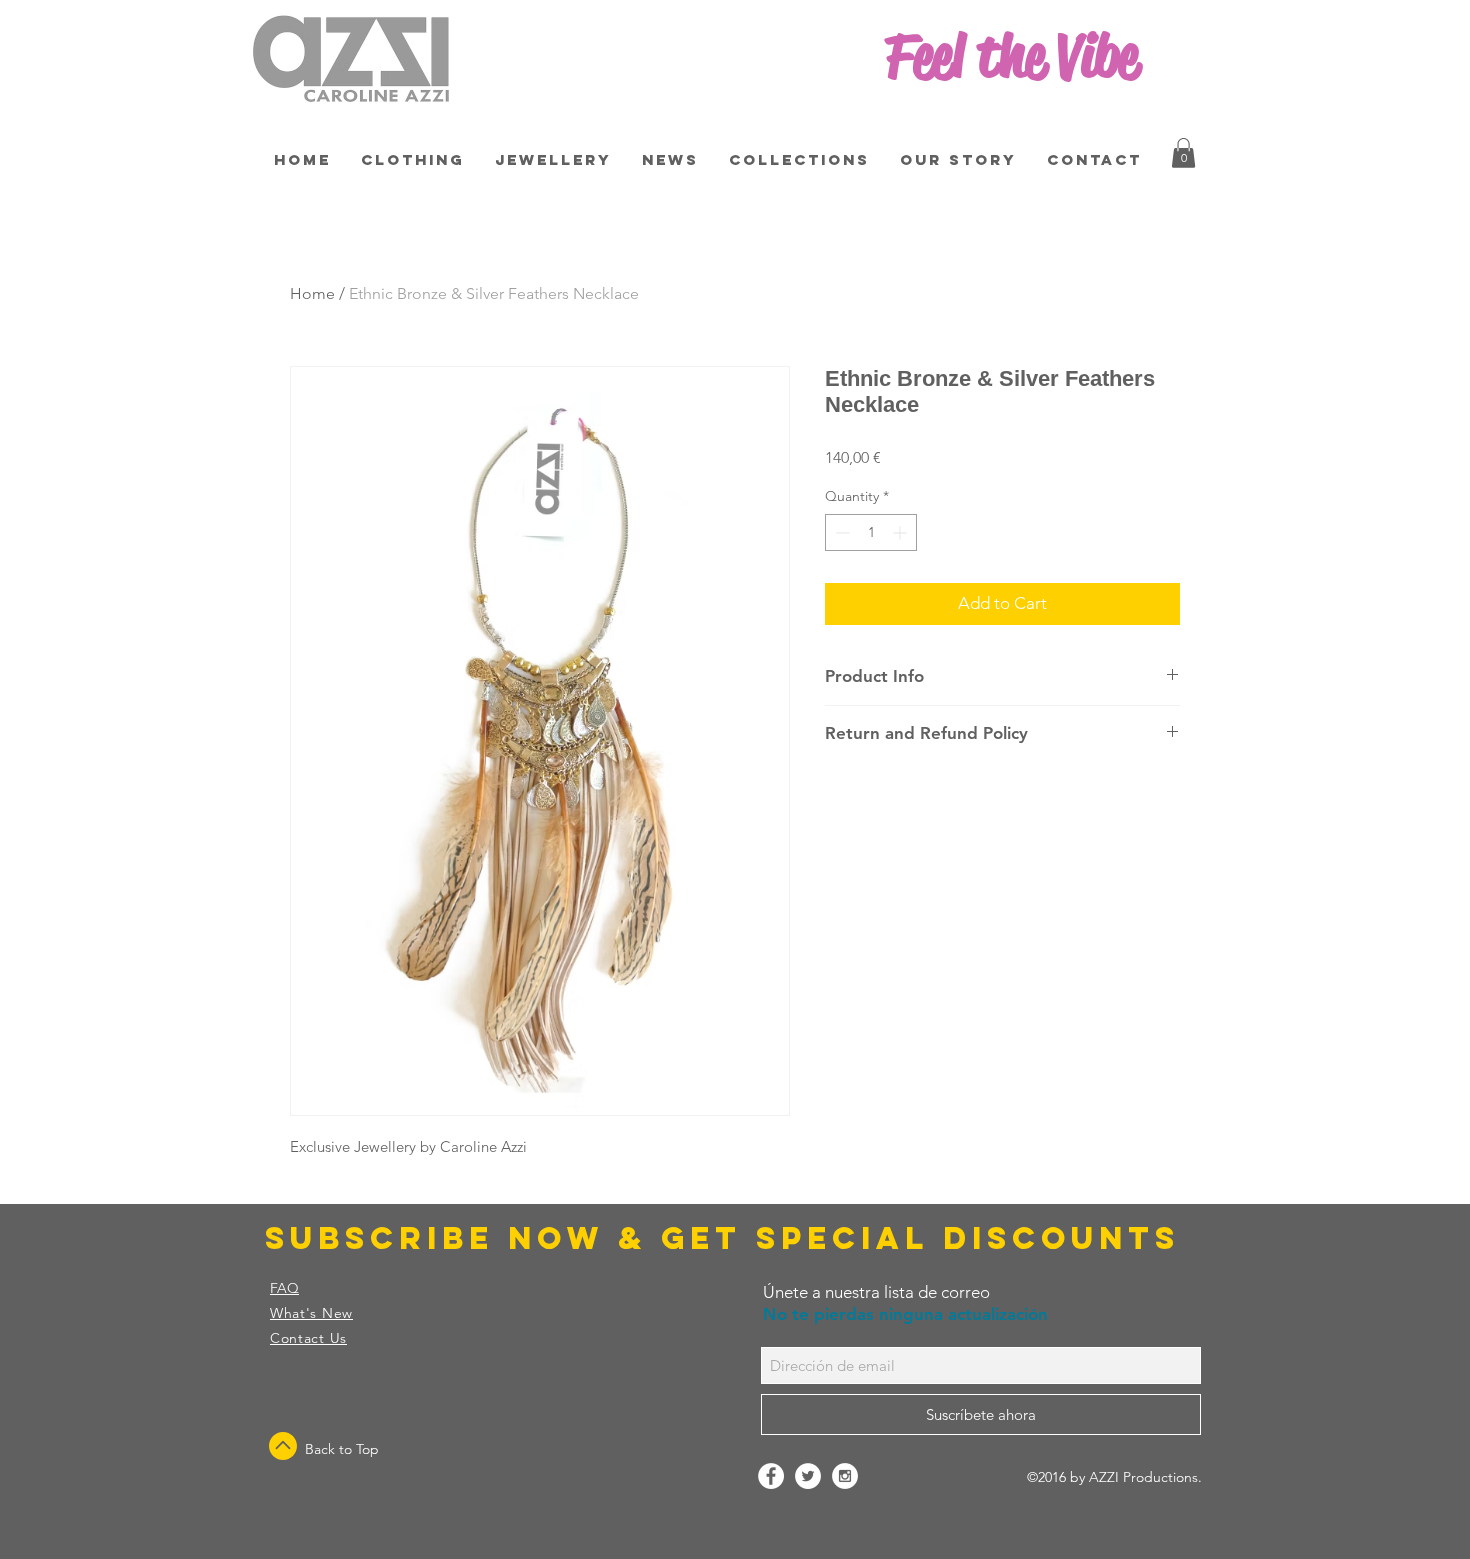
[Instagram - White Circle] (845, 1476)
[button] (1183, 153)
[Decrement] (840, 532)
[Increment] (901, 532)
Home (312, 293)
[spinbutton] (871, 532)
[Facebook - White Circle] (771, 1476)
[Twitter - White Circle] (808, 1476)
